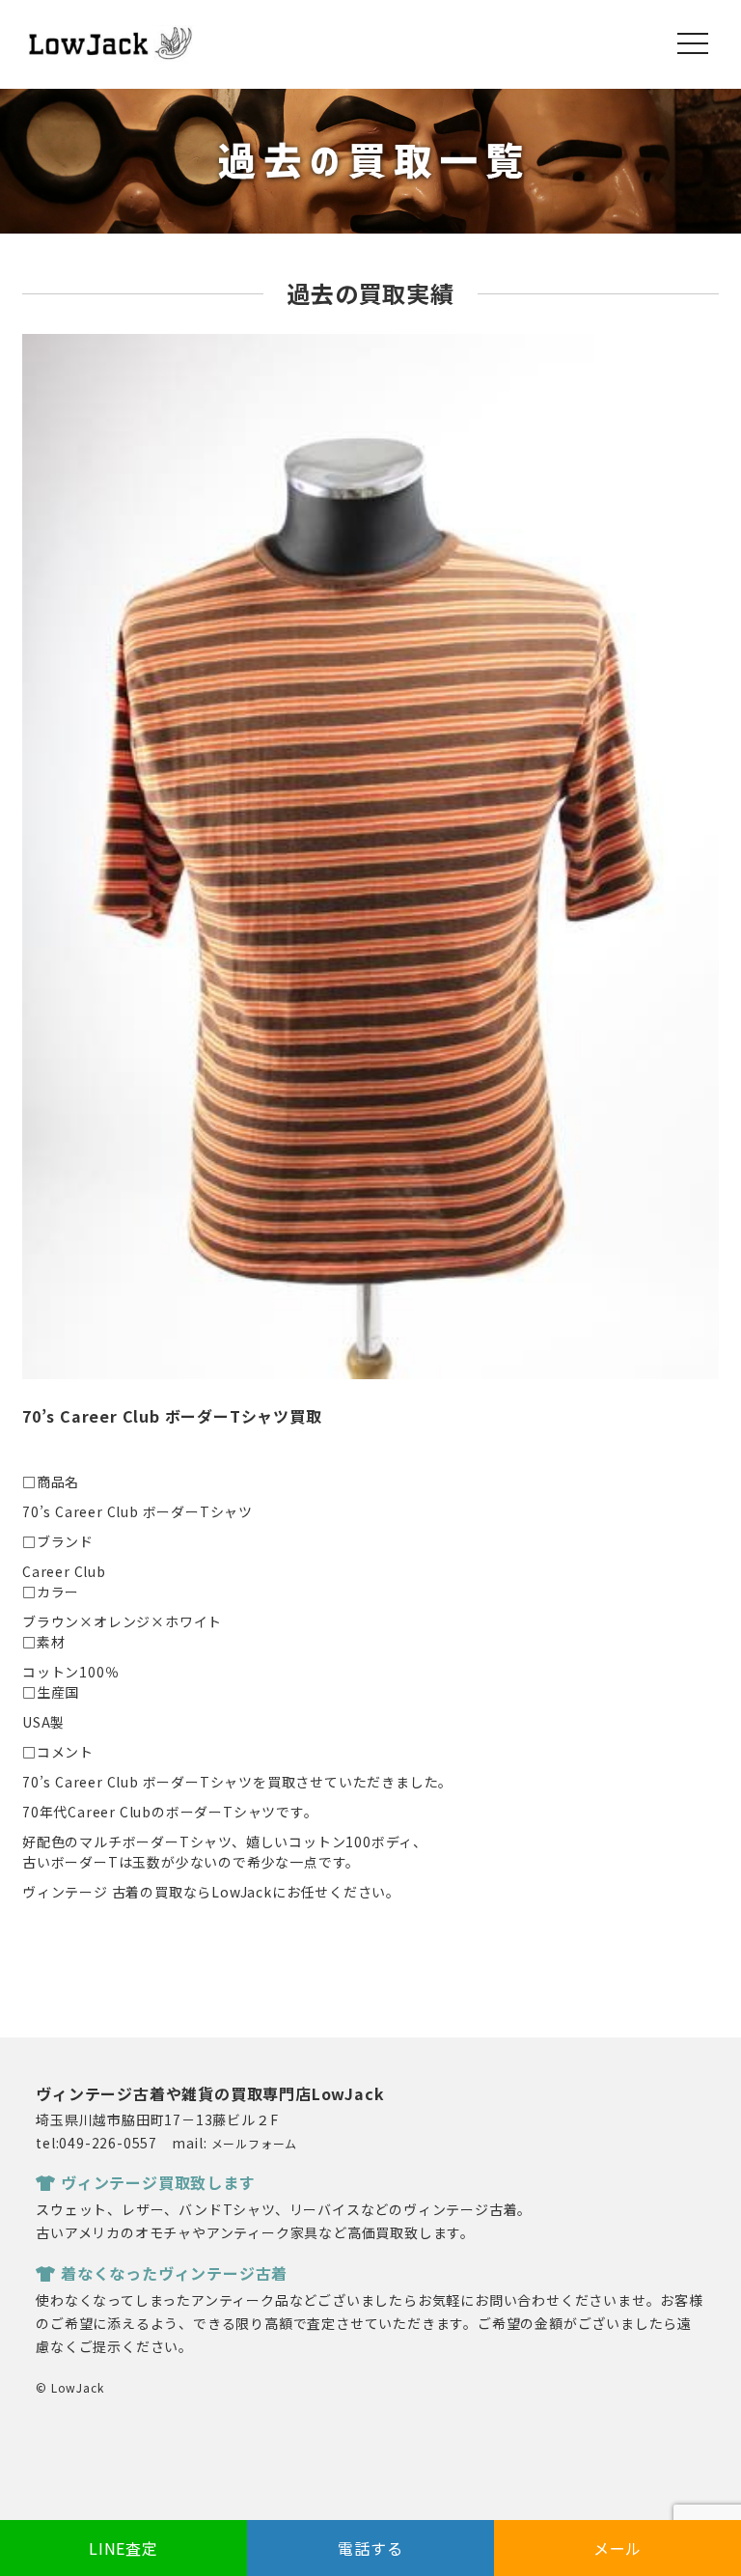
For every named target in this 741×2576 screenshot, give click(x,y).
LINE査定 (123, 2548)
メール (617, 2548)
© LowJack (69, 2387)
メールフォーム (255, 2143)
